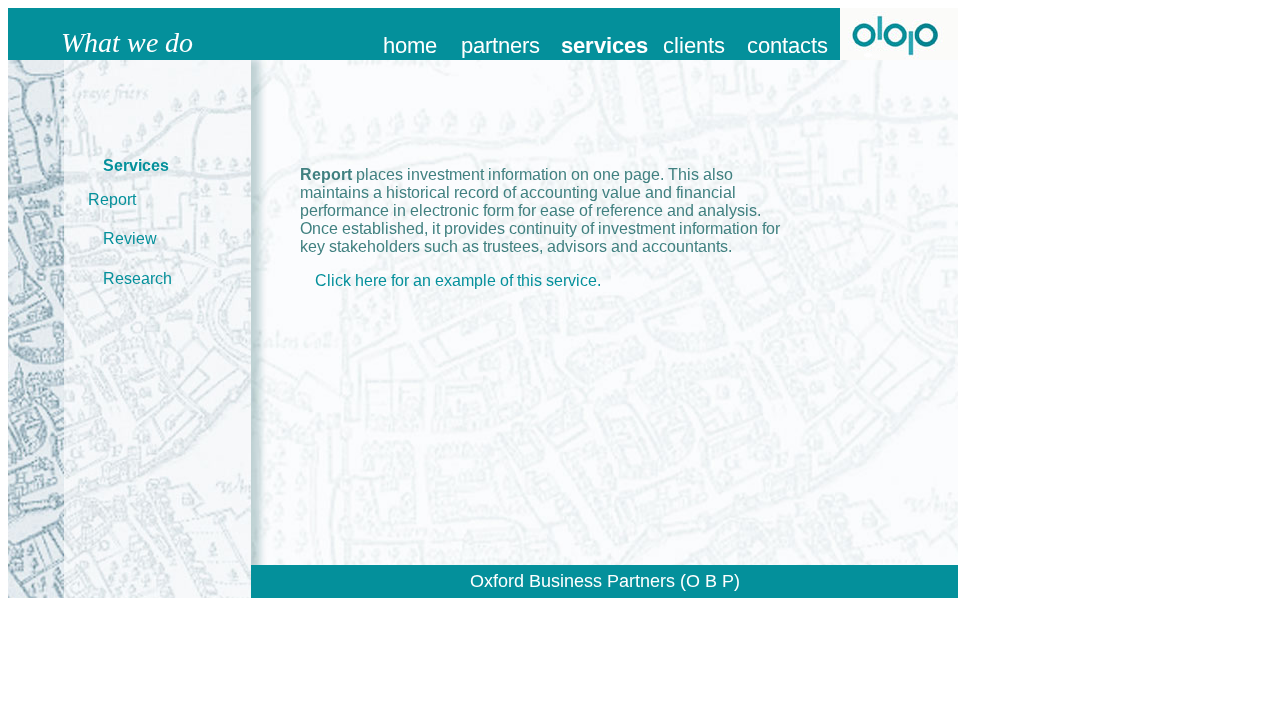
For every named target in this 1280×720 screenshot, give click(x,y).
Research (137, 278)
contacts (787, 45)
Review (130, 238)
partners (500, 45)
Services (136, 165)
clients (694, 45)
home (410, 45)
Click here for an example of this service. (458, 280)
